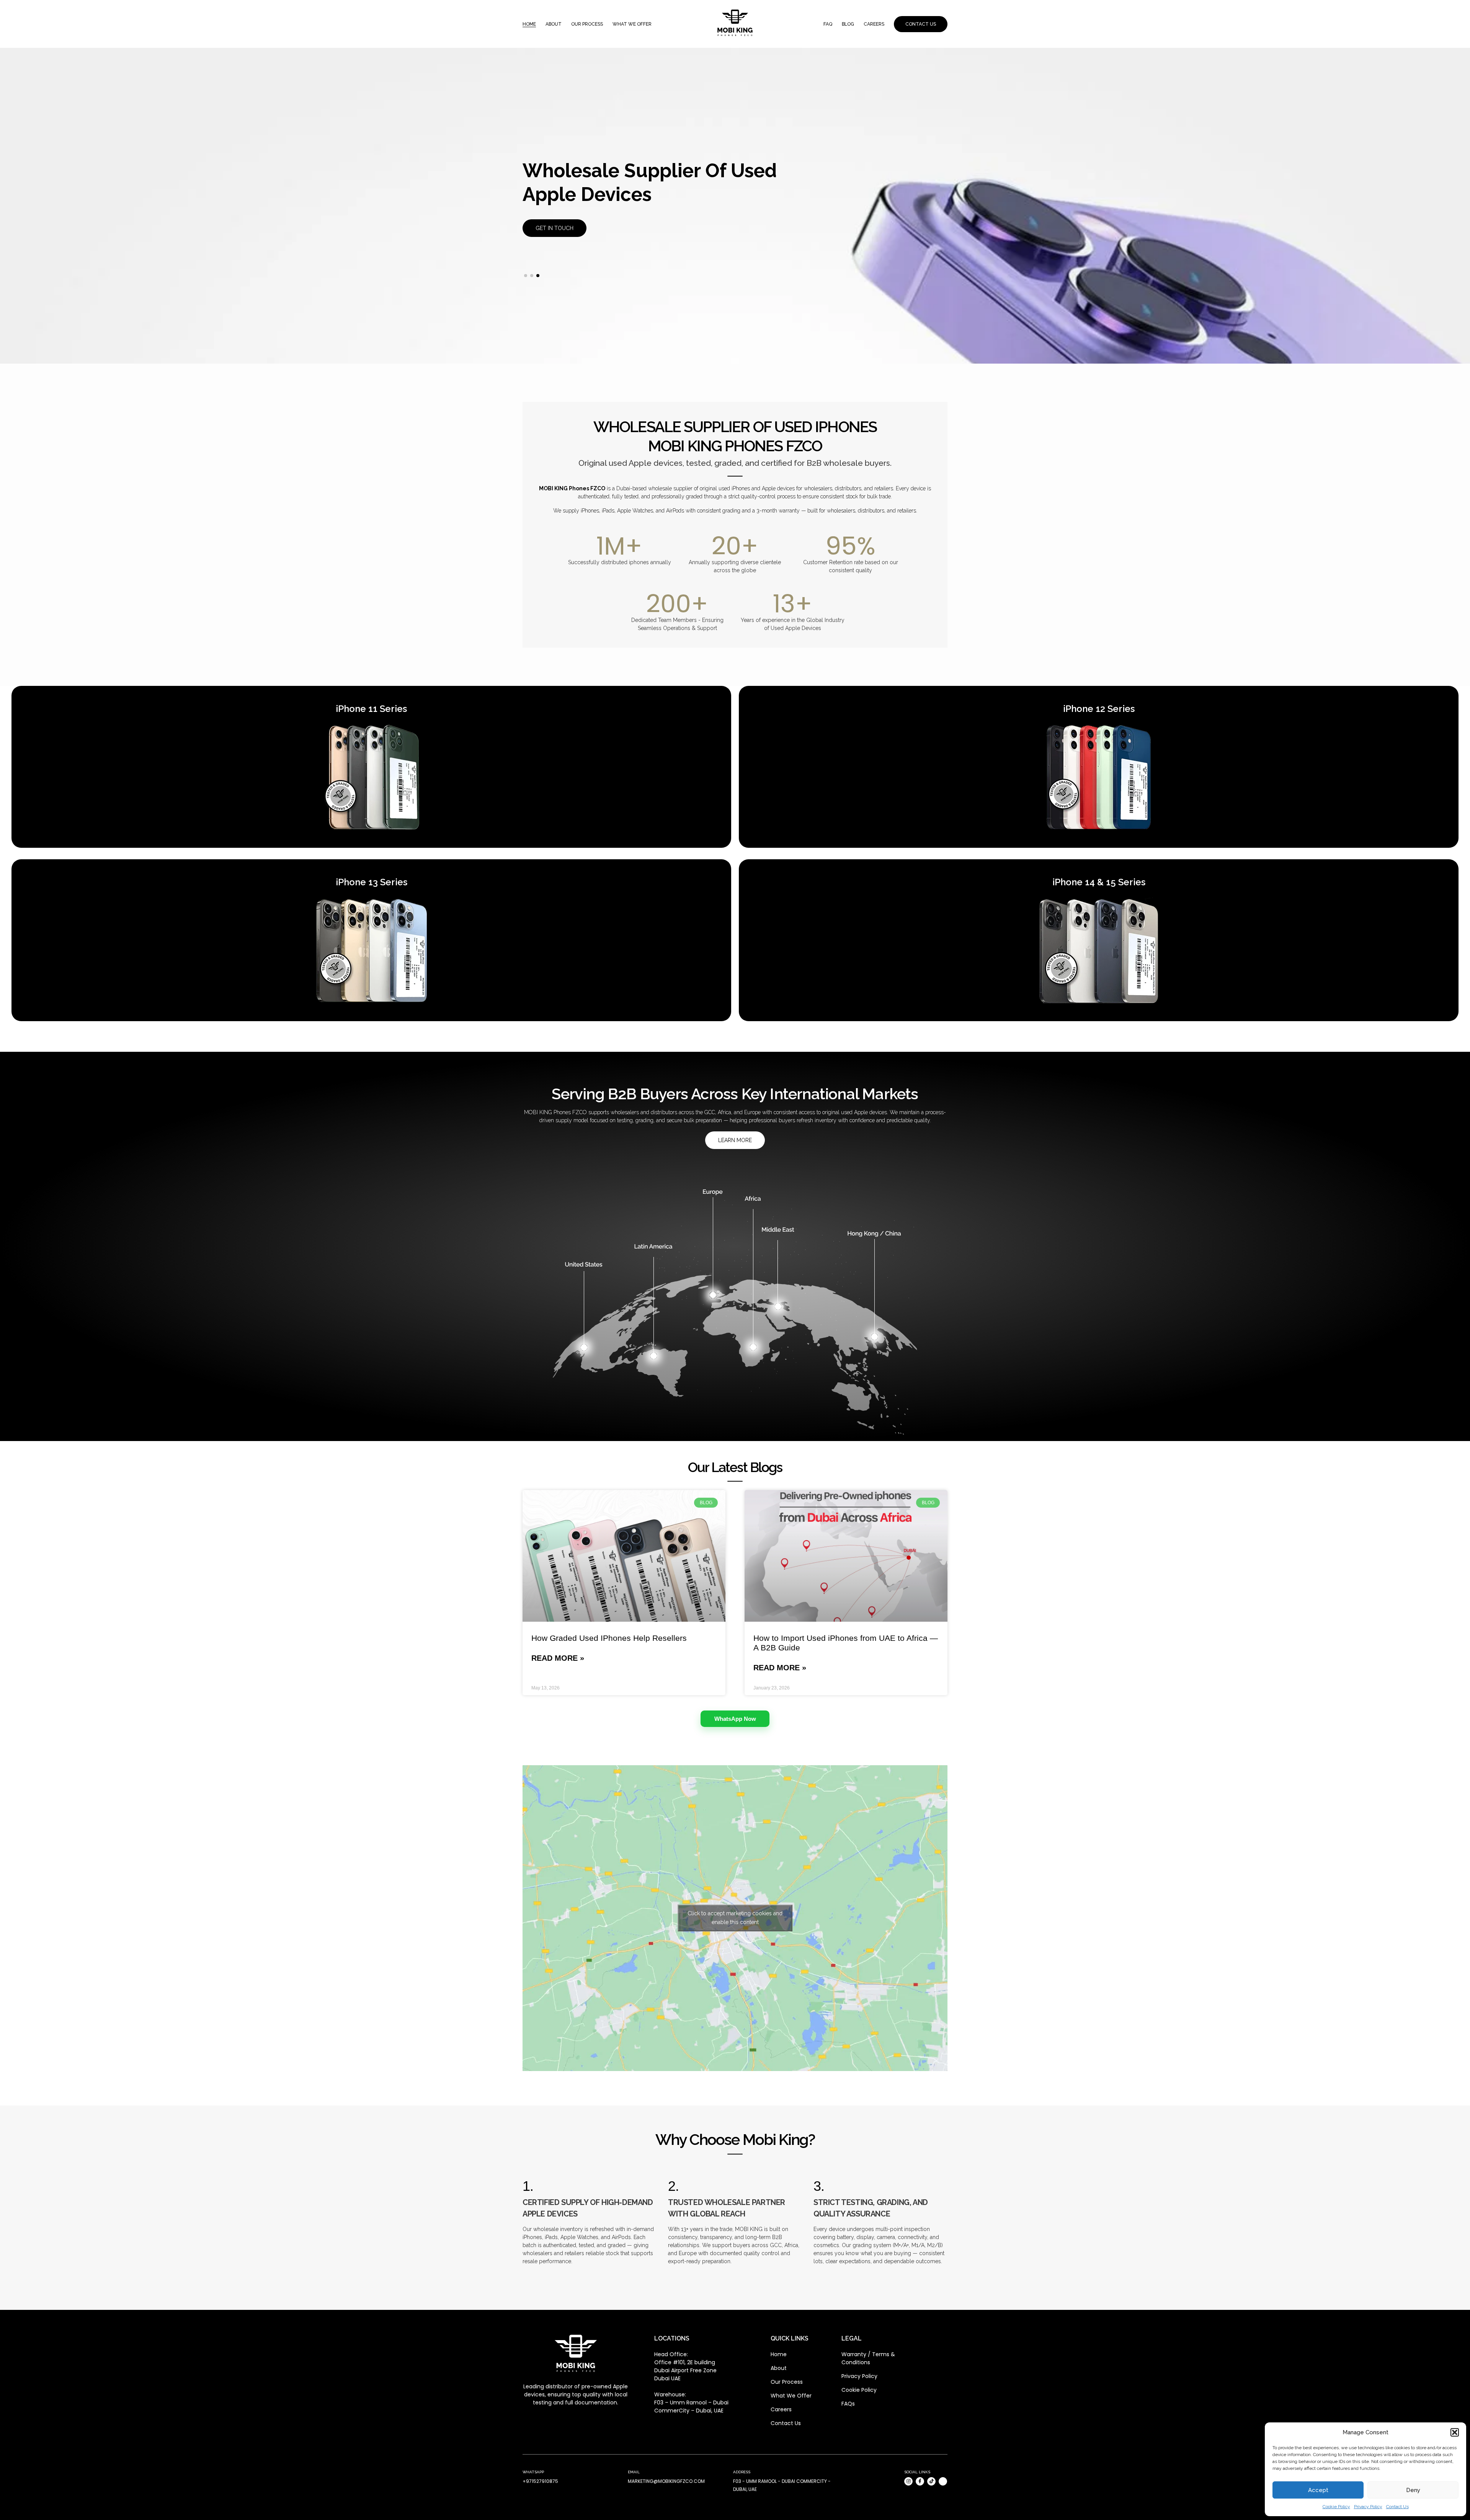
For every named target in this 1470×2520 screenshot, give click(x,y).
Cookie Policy (1336, 2507)
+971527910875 (540, 2481)
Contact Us (1397, 2507)
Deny (1413, 2490)
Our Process (587, 24)
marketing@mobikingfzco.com (666, 2481)
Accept (1318, 2490)
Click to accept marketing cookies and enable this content (735, 1918)
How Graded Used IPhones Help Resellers (609, 1638)
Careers (874, 24)
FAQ (828, 24)
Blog (848, 24)
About (554, 24)
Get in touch (555, 216)
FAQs (848, 2404)
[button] (1455, 2432)
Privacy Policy (1368, 2507)
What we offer (632, 24)
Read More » (558, 1658)
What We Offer (791, 2396)
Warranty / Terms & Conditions (868, 2358)
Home (529, 24)
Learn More (735, 1140)
